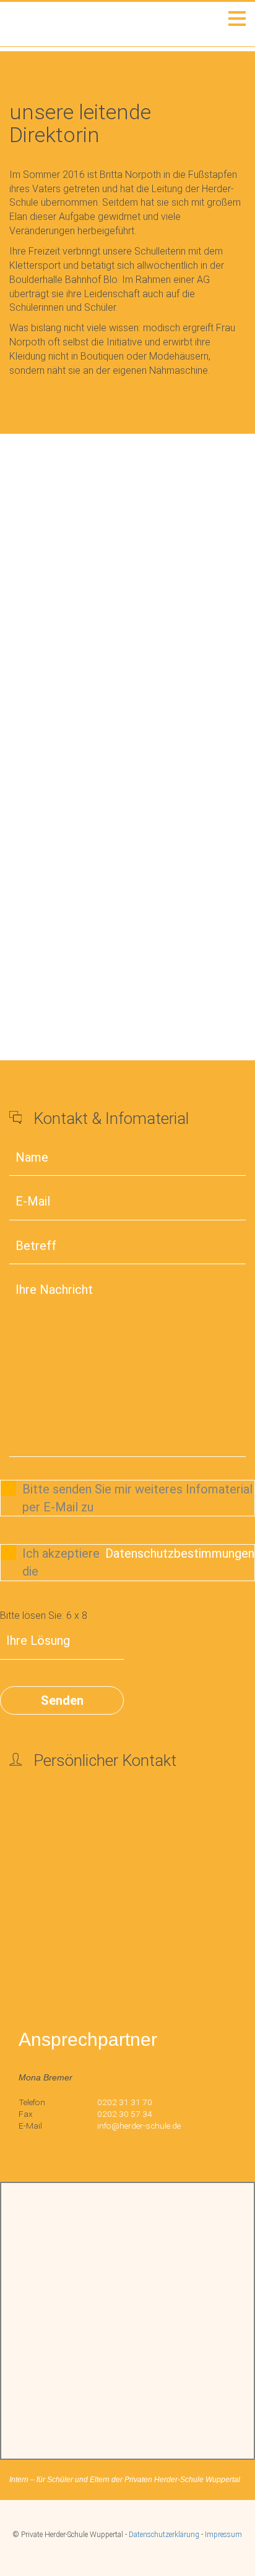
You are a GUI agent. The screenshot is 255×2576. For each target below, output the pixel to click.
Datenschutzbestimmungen (180, 1553)
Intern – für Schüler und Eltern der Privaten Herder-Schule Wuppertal (125, 2480)
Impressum (223, 2535)
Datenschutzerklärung (164, 2535)
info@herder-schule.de (139, 2126)
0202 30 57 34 (125, 2114)
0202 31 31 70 (125, 2102)
